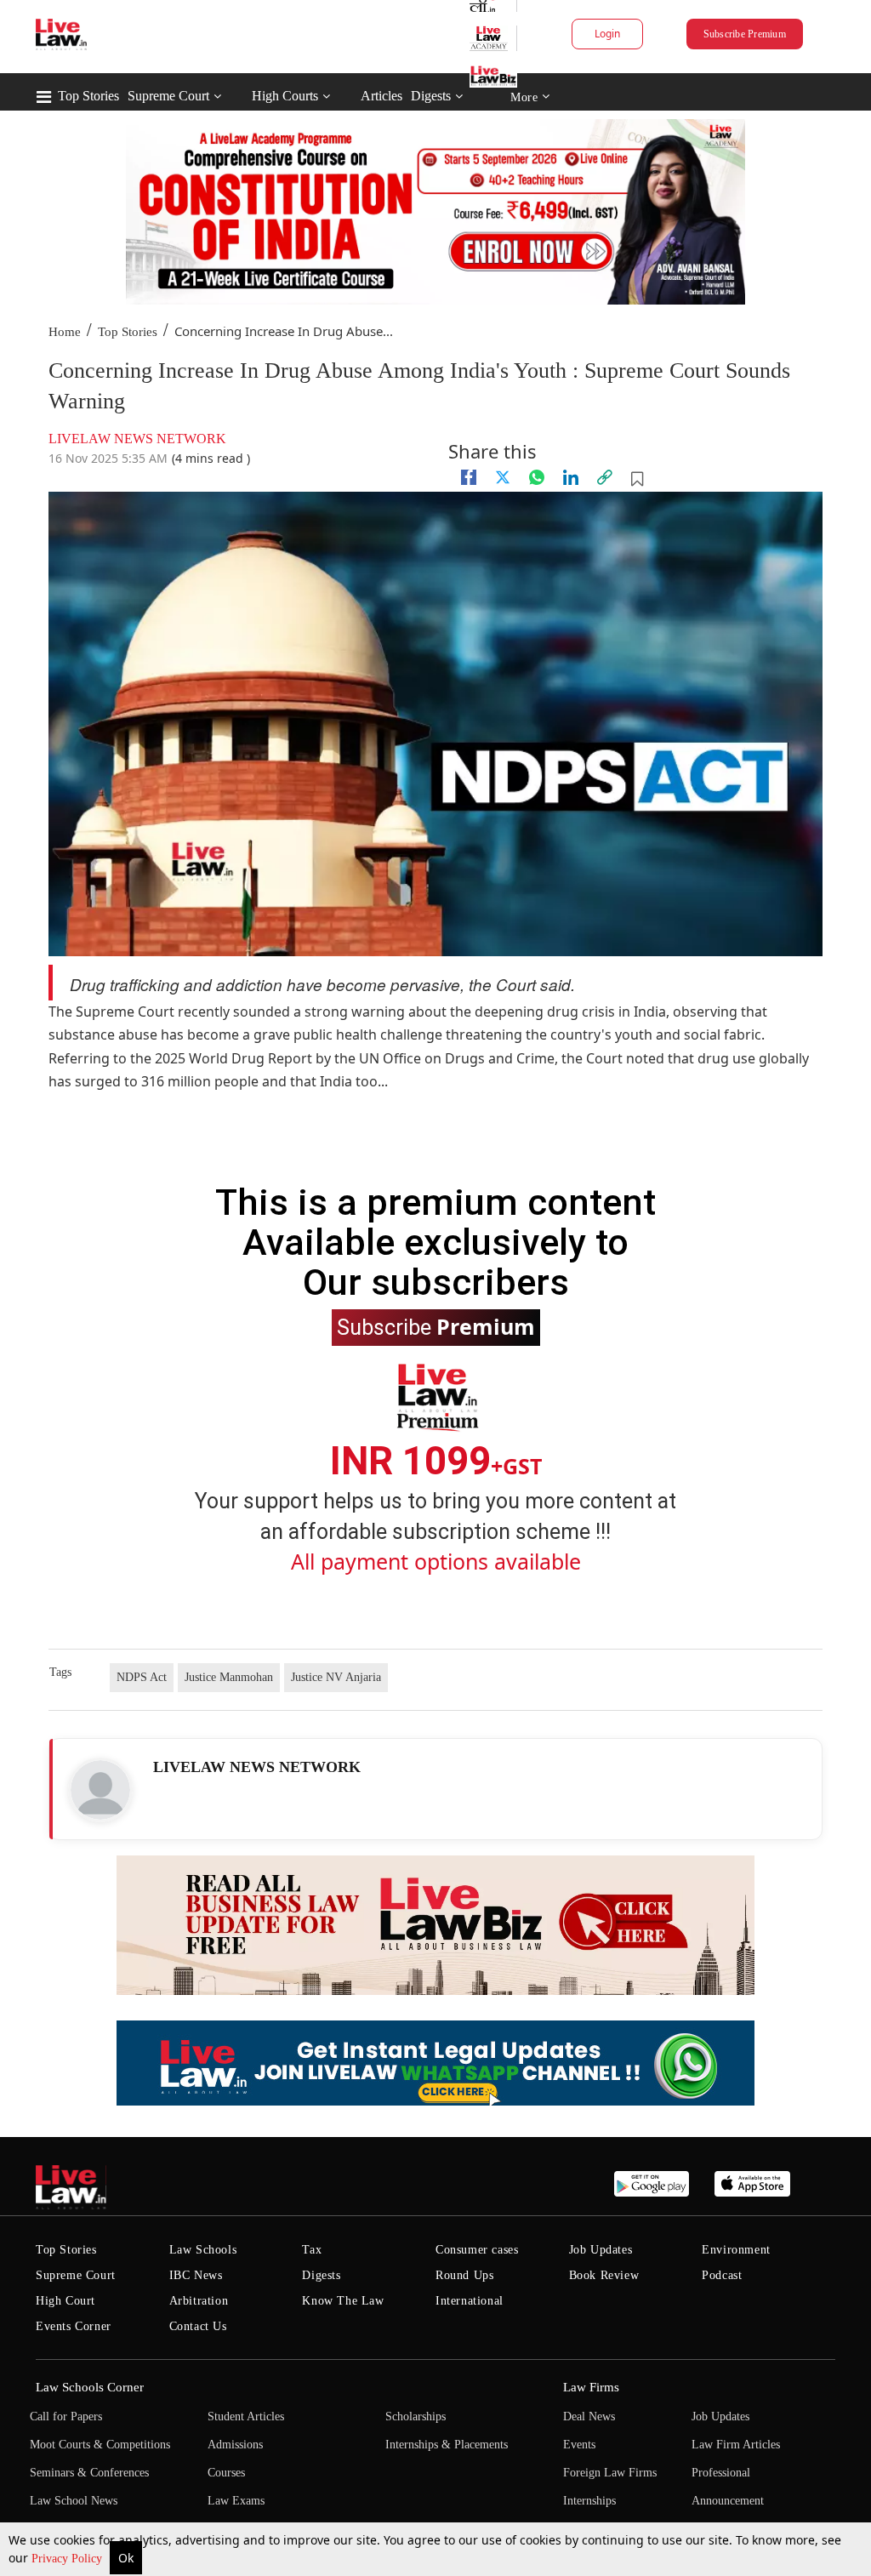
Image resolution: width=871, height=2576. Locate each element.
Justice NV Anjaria (336, 1677)
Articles (381, 96)
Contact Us (198, 2326)
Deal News (589, 2416)
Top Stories (88, 96)
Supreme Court (168, 96)
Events (579, 2445)
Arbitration (199, 2301)
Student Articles (246, 2416)
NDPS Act (142, 1677)
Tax (312, 2250)
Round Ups (464, 2275)
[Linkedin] (571, 477)
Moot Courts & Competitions (100, 2445)
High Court (65, 2301)
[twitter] (503, 477)
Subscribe (436, 1326)
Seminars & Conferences (89, 2473)
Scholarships (416, 2416)
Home (65, 332)
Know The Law (343, 2301)
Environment (736, 2250)
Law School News (74, 2501)
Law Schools (203, 2250)
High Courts (285, 96)
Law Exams (236, 2501)
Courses (226, 2473)
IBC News (196, 2275)
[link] (605, 477)
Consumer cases (477, 2250)
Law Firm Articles (736, 2445)
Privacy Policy (68, 2559)
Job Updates (601, 2250)
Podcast (722, 2275)
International (470, 2301)
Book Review (604, 2275)
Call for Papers (66, 2416)
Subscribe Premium (745, 34)
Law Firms (591, 2387)
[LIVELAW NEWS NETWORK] (100, 1790)
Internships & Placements (447, 2445)
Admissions (235, 2445)
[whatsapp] (537, 477)
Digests (431, 96)
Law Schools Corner (90, 2387)
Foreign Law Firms (610, 2473)
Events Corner (74, 2326)
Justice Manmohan (229, 1677)
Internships (589, 2501)
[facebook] (469, 477)
